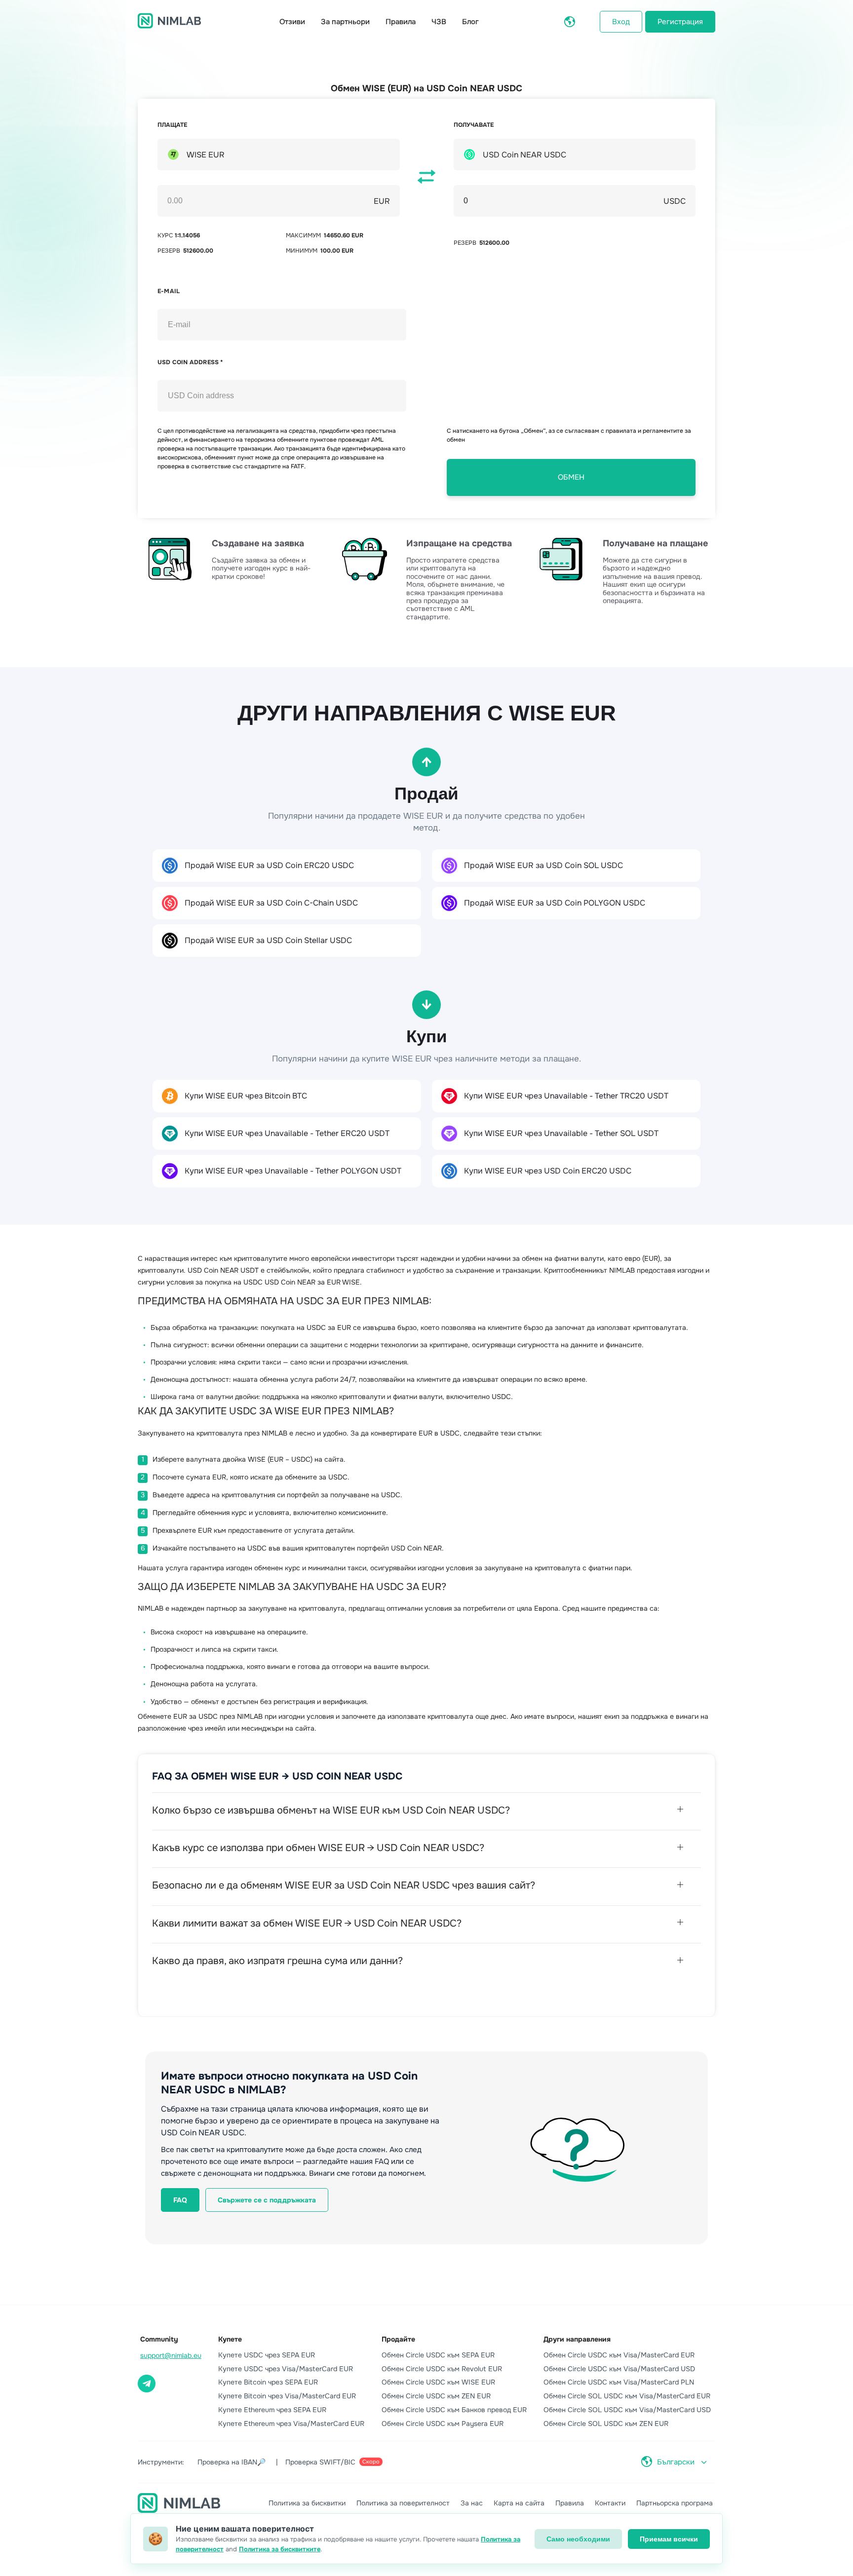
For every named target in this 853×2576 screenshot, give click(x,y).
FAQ (180, 2200)
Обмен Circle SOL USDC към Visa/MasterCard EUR (627, 2396)
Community (159, 2339)
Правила (401, 22)
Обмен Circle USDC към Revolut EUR (442, 2369)
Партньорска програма (675, 2503)
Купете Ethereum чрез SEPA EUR (272, 2410)
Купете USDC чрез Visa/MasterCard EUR (286, 2369)
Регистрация (680, 22)
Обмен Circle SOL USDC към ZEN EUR (606, 2424)
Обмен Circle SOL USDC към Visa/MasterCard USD (627, 2410)
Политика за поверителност (403, 2503)
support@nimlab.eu (171, 2355)
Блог (470, 22)
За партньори (345, 22)
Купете (230, 2339)
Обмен (571, 477)
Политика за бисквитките (280, 2549)
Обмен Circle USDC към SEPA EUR (438, 2355)
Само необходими (578, 2539)
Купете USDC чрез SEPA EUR (267, 2355)
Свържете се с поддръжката (267, 2200)
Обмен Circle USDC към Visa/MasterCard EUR (619, 2355)
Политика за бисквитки (307, 2503)
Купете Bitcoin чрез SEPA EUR (268, 2382)
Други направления (577, 2339)
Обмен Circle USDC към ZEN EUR (436, 2396)
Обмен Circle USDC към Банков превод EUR (454, 2410)
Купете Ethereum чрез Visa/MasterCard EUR (291, 2424)
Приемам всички (669, 2539)
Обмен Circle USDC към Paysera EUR (443, 2424)
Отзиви (292, 22)
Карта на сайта (519, 2503)
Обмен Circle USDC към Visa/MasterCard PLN (619, 2382)
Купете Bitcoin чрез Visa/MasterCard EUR (287, 2396)
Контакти (610, 2503)
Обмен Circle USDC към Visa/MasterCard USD (619, 2369)
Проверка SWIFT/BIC (332, 2462)
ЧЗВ (439, 22)
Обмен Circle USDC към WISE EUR (438, 2382)
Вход (621, 22)
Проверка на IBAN (232, 2462)
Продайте (398, 2339)
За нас (472, 2503)
